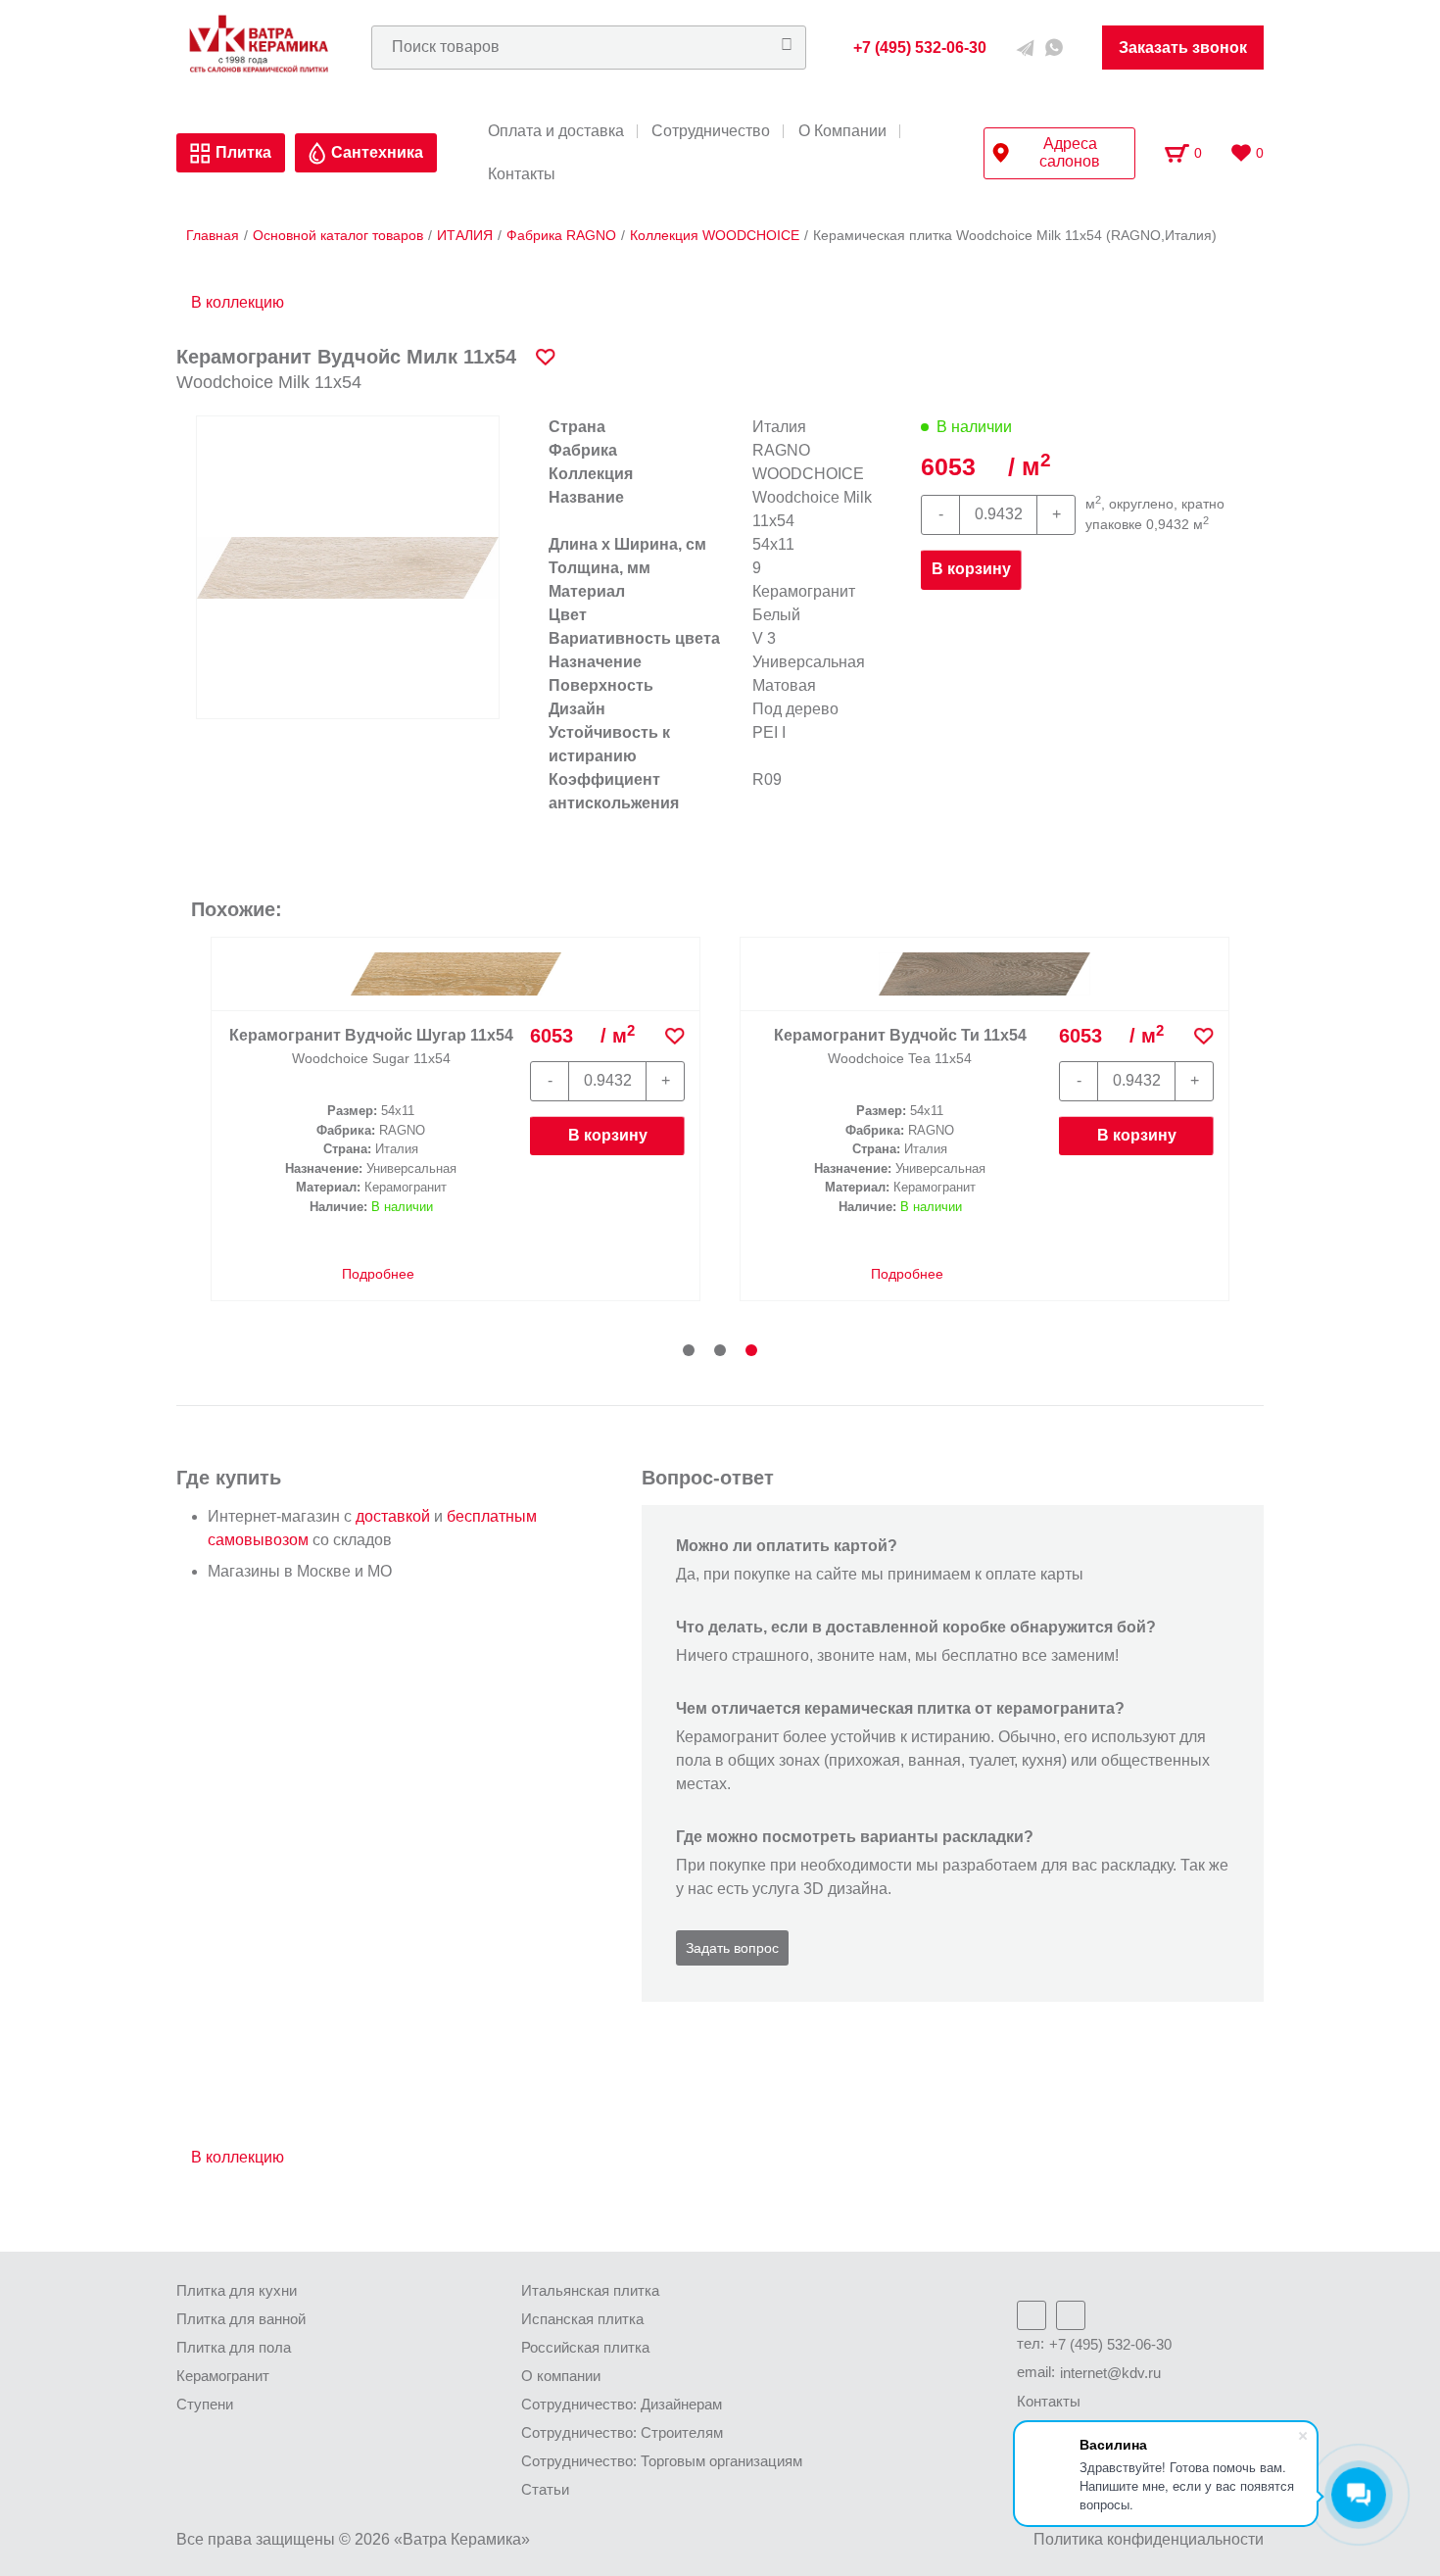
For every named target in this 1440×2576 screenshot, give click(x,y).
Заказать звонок (1183, 48)
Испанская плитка (582, 2319)
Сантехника (377, 152)
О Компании (842, 131)
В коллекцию (238, 302)
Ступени (205, 2404)
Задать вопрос (732, 1948)
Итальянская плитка (590, 2290)
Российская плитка (585, 2347)
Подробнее (376, 1294)
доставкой (393, 1516)
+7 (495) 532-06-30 (1110, 2344)
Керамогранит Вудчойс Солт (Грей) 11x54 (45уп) (900, 1045)
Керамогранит (223, 2376)
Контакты (522, 174)
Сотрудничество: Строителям (622, 2432)
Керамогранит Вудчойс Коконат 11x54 (371, 1045)
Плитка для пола (234, 2347)
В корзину (971, 569)
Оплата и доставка (556, 131)
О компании (561, 2376)
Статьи (545, 2489)
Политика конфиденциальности (1149, 2539)
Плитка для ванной (241, 2319)
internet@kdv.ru (1110, 2373)
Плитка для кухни (237, 2290)
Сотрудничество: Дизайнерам (622, 2404)
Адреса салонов (1070, 152)
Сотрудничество (711, 131)
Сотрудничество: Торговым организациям (662, 2461)
